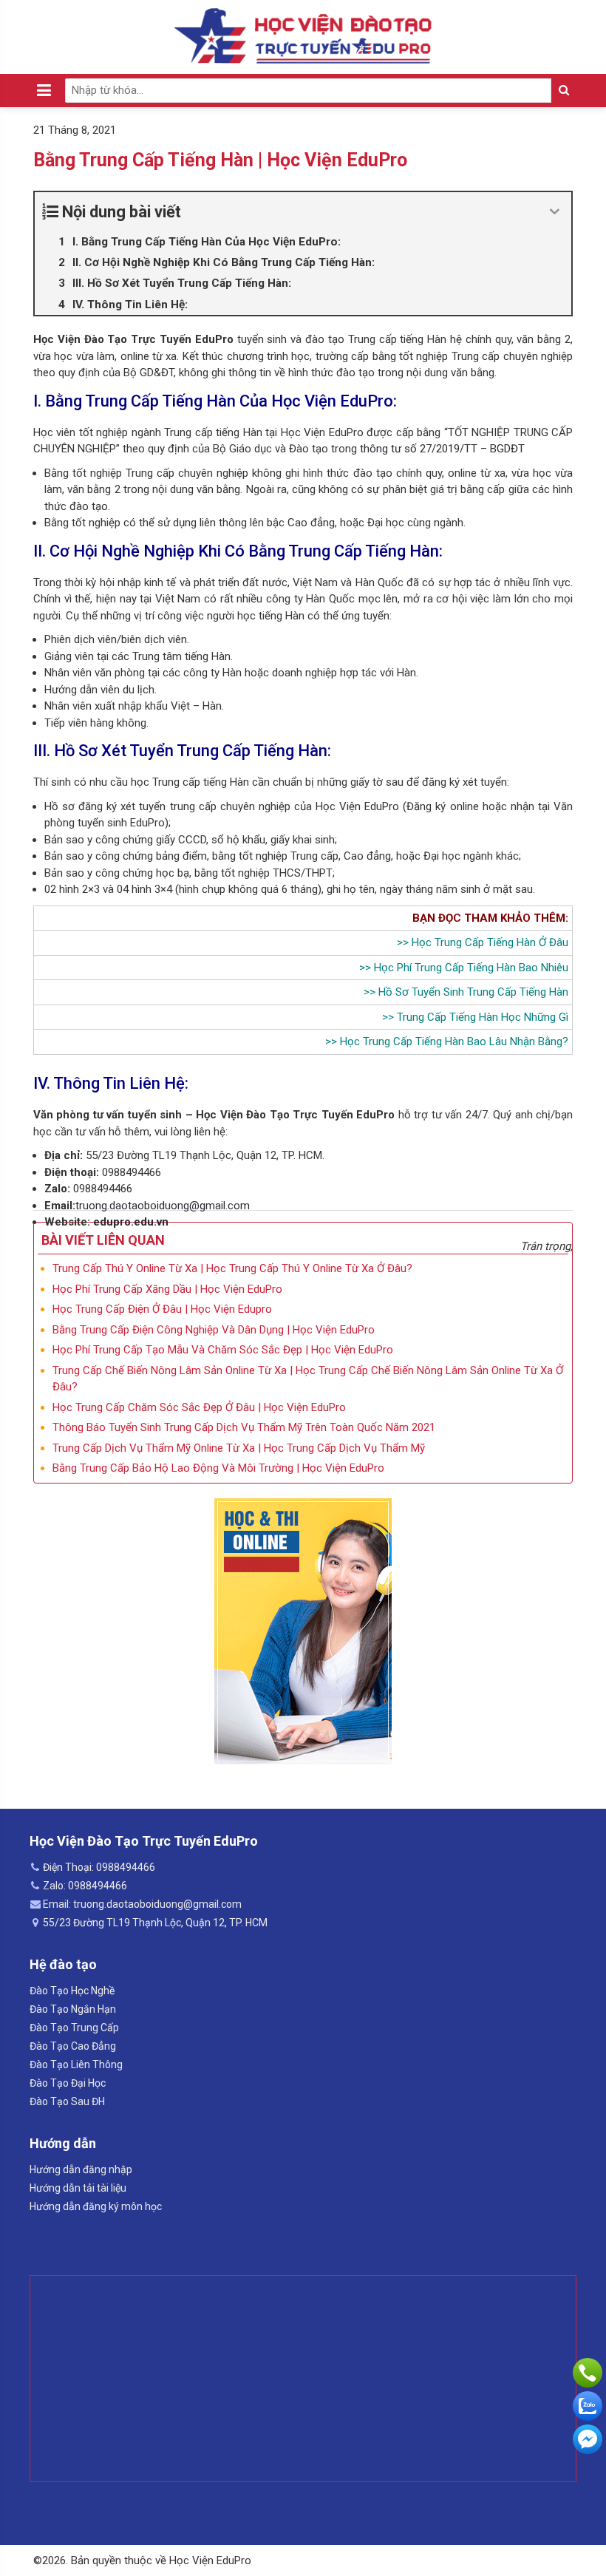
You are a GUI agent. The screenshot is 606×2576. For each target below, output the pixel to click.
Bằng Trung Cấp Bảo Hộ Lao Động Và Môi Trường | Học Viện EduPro (218, 1468)
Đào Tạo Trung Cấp (74, 2028)
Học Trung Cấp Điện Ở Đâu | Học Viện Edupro (162, 1309)
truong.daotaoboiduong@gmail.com (163, 1206)
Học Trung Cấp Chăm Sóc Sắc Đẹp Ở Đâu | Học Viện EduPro (199, 1407)
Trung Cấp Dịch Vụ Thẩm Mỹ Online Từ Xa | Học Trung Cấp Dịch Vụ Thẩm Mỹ (239, 1448)
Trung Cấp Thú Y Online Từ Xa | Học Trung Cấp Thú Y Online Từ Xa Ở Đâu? (232, 1268)
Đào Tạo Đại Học (68, 2083)
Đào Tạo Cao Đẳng (73, 2046)
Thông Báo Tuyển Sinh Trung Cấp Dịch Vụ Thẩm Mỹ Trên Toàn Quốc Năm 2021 (244, 1427)
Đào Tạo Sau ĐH (67, 2101)
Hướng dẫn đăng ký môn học (96, 2206)
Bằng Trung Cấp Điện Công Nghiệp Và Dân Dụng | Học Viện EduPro (214, 1330)
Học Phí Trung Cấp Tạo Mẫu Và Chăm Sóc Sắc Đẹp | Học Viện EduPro (223, 1350)
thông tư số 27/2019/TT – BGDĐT (442, 449)
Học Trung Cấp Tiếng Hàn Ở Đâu (490, 942)
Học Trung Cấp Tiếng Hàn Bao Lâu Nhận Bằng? (454, 1041)
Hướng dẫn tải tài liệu (78, 2188)
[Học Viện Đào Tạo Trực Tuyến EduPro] (303, 36)
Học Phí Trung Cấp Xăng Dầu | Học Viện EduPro (167, 1289)
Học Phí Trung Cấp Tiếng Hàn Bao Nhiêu (471, 968)
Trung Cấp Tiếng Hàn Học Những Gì (483, 1017)
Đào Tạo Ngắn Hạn (73, 2009)
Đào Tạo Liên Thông (76, 2064)
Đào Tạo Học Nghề (72, 1991)
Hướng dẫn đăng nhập (81, 2169)
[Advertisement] (303, 2379)
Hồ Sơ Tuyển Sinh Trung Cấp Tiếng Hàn (473, 992)
